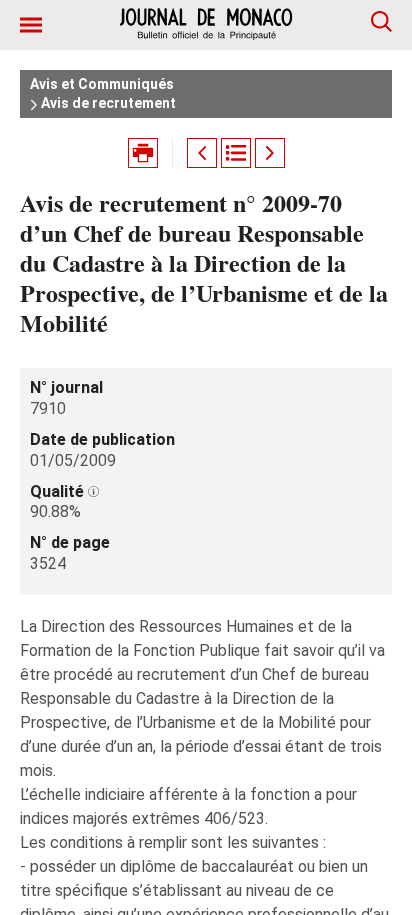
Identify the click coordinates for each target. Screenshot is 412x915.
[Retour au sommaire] (236, 153)
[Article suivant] (270, 153)
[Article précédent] (202, 153)
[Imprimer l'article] (143, 153)
